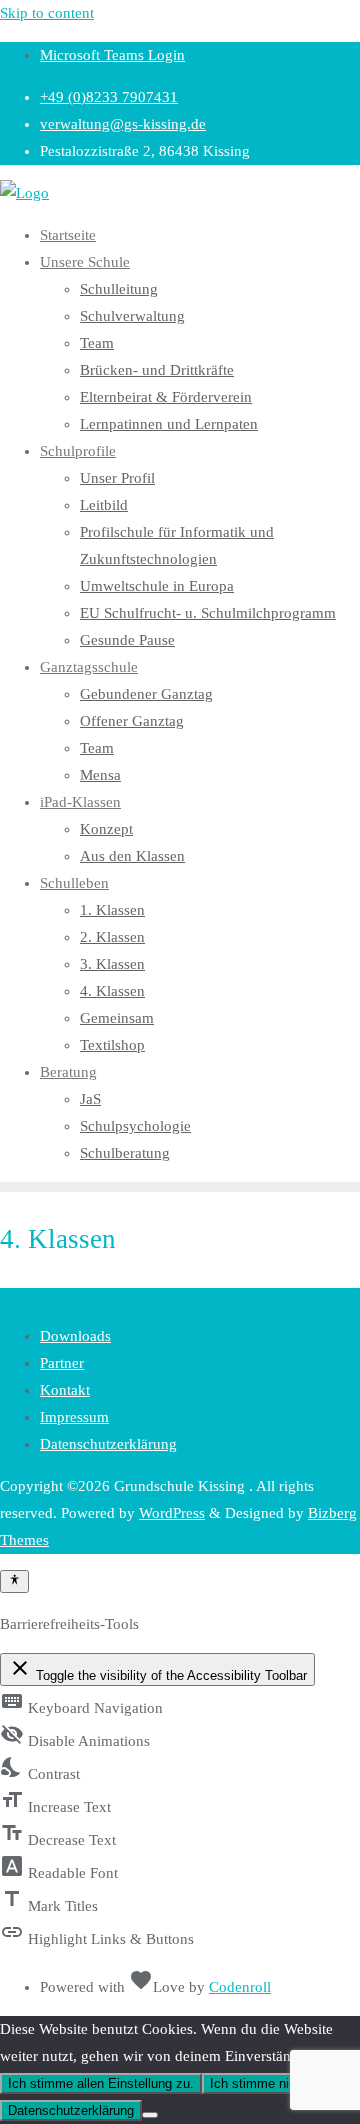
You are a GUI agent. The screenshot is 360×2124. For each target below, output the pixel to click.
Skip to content (47, 13)
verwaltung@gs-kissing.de (123, 124)
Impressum (74, 1417)
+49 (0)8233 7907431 (109, 97)
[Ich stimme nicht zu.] (150, 2115)
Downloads (75, 1336)
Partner (62, 1363)
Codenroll (240, 1987)
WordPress (172, 1513)
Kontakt (65, 1390)
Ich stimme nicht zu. (269, 2083)
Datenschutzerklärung (108, 1444)
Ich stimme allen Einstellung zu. (101, 2083)
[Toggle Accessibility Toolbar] (14, 1581)
